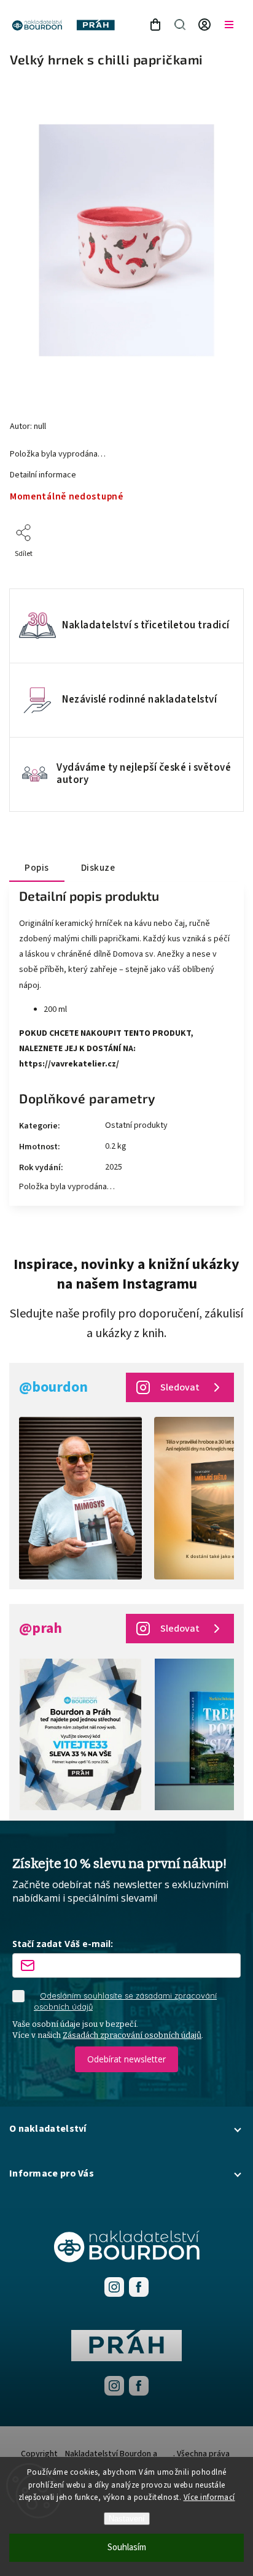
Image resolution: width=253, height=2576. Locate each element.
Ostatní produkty (136, 1125)
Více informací (209, 2497)
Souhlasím (127, 2547)
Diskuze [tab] (98, 868)
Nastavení (127, 2519)
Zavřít (215, 570)
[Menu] (229, 25)
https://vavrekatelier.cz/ (69, 1064)
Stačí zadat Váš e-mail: (63, 1944)
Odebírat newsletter (126, 2059)
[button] (126, 2129)
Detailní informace (43, 475)
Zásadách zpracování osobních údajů (132, 2035)
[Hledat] (180, 25)
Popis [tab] (37, 868)
